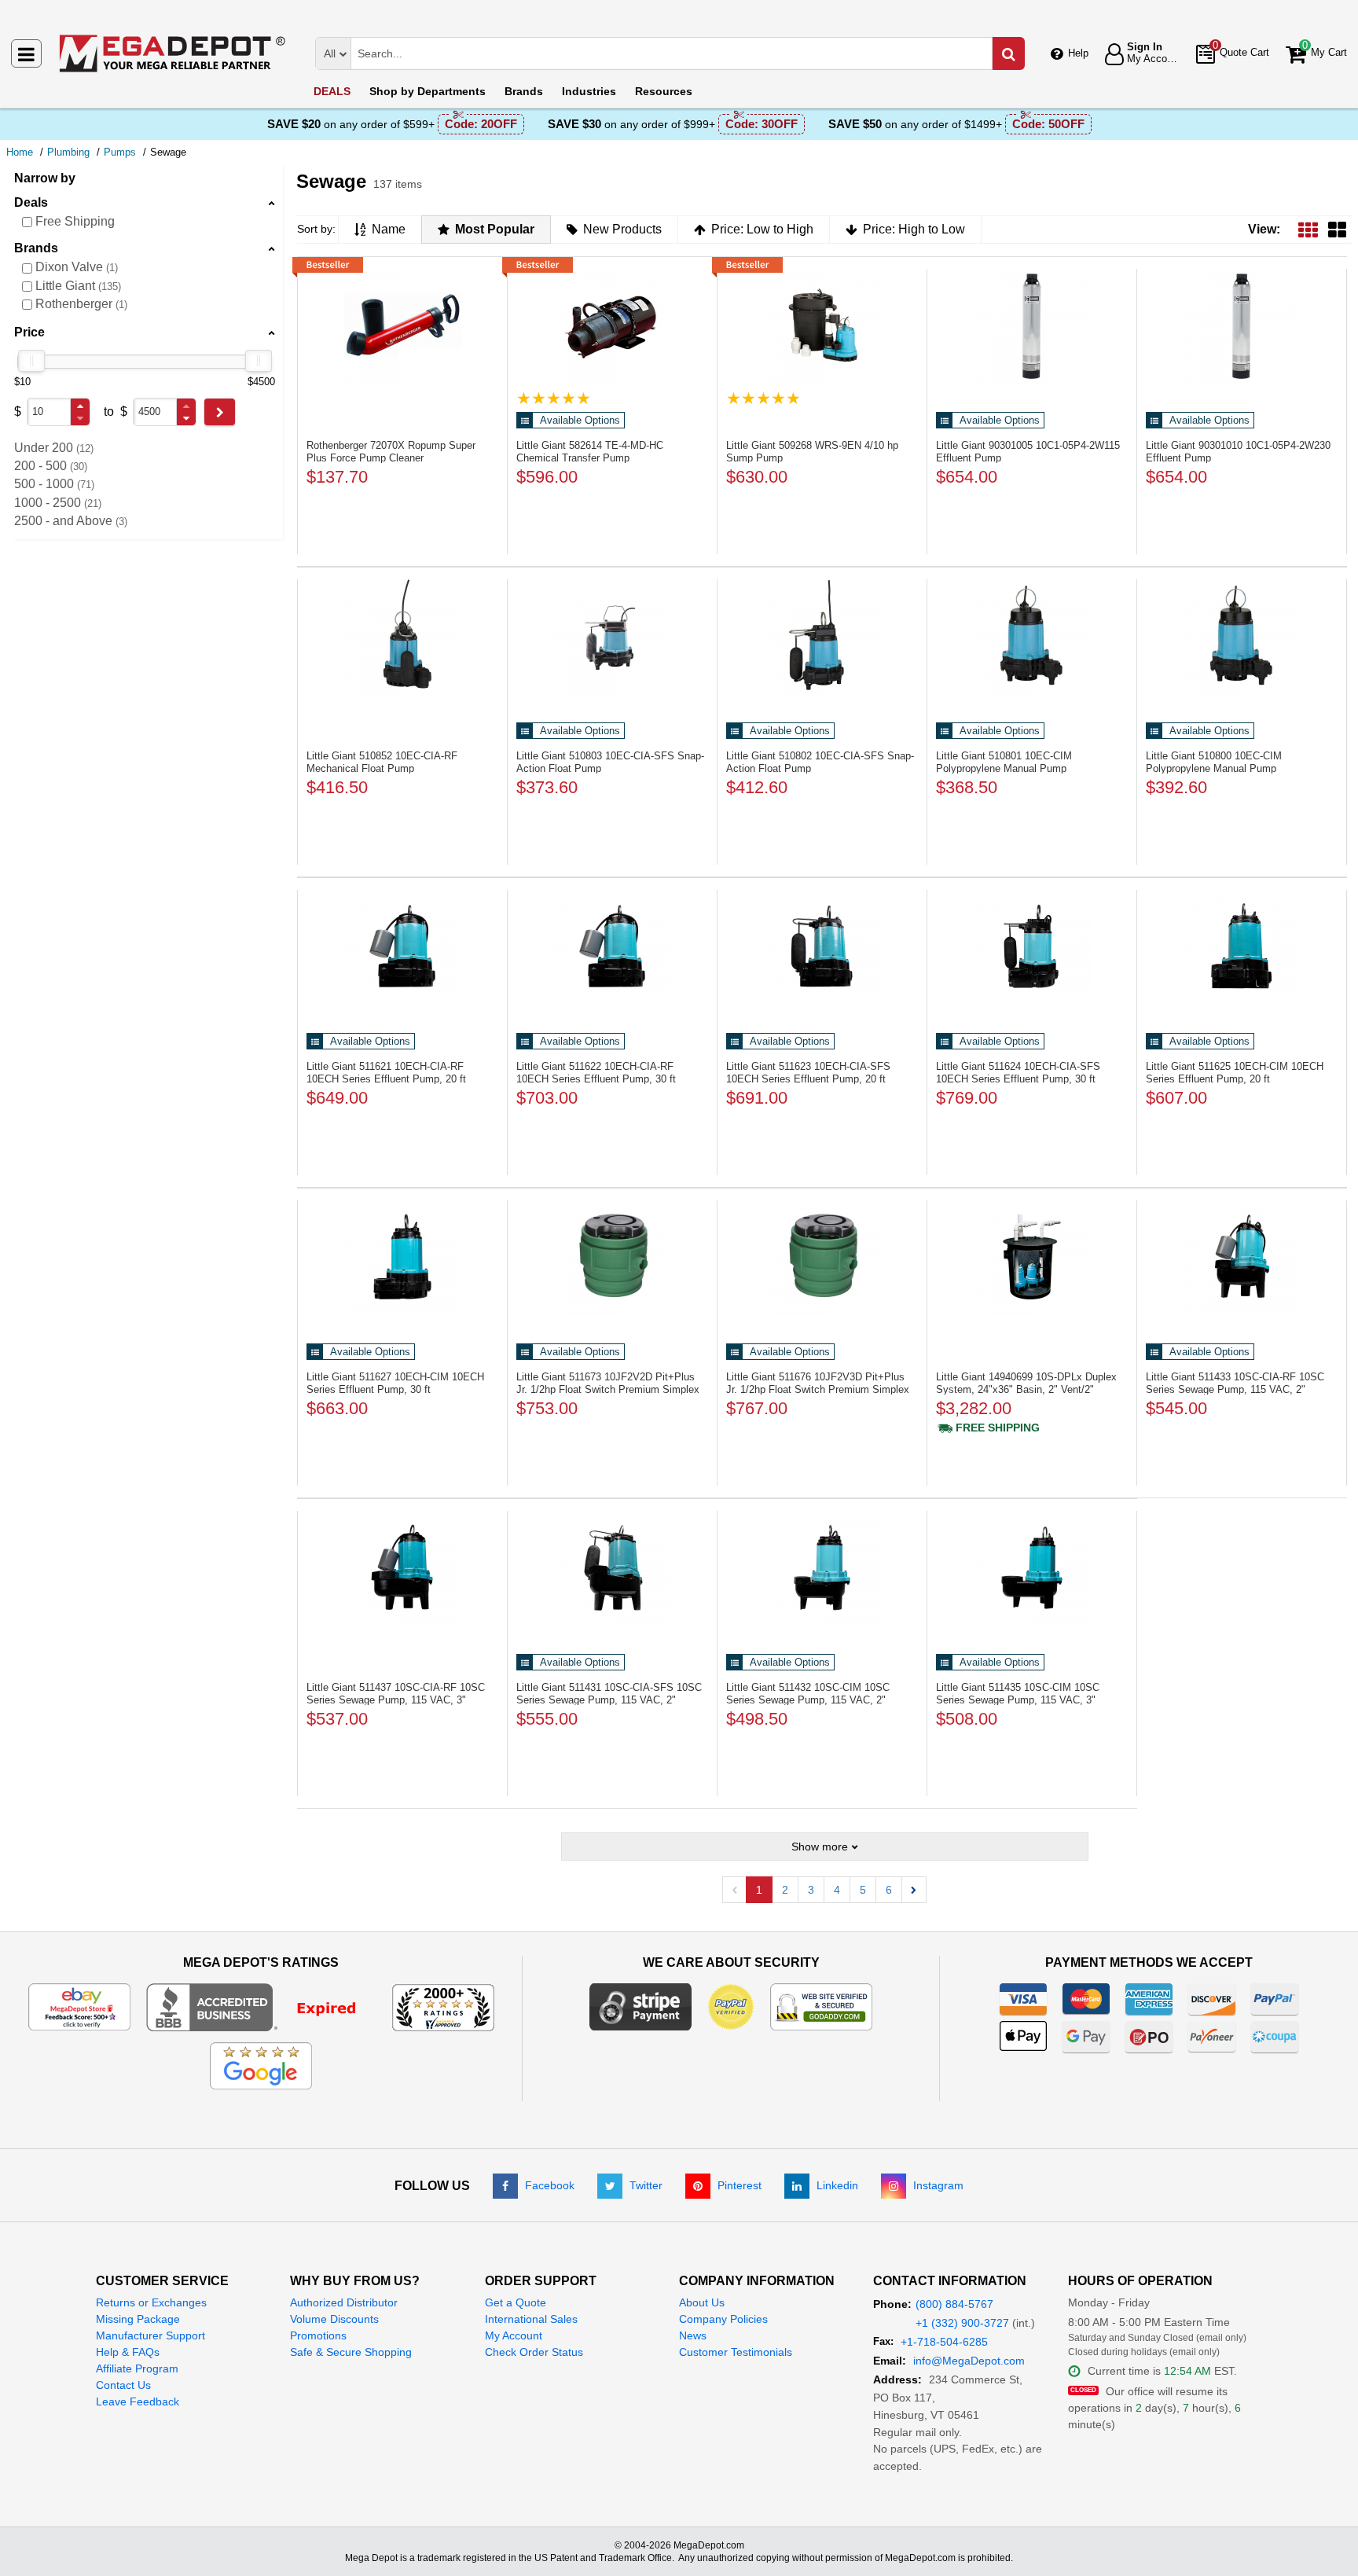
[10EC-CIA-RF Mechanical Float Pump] (402, 636)
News (693, 2335)
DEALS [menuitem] (332, 91)
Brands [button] (36, 248)
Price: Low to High (762, 229)
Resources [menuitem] (664, 91)
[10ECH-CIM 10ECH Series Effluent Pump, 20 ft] (1242, 946)
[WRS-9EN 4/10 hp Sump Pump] (822, 325)
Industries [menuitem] (589, 91)
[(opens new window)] (261, 2006)
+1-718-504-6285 (944, 2342)
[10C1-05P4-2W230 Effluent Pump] (1242, 325)
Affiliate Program (137, 2368)
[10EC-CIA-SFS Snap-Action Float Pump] (612, 636)
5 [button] (863, 1890)
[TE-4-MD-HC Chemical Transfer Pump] (612, 325)
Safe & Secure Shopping (351, 2352)
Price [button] (29, 332)
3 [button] (811, 1890)
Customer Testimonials (736, 2352)
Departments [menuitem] (428, 91)
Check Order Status (534, 2352)
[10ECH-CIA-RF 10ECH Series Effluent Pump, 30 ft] (612, 946)
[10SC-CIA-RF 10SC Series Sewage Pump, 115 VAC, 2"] (1242, 1257)
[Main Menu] (26, 53)
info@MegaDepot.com (969, 2361)
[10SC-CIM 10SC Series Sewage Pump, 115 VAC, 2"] (822, 1567)
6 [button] (889, 1890)
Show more (820, 1847)
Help (1078, 53)
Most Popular (495, 229)
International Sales (531, 2319)
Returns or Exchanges (151, 2302)
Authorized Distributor (344, 2302)
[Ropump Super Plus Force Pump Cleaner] (402, 325)
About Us (702, 2302)
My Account (514, 2335)
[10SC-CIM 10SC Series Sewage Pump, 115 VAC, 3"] (1032, 1567)
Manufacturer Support (150, 2335)
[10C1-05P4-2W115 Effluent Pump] (1032, 325)
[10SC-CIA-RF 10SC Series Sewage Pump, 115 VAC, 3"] (402, 1567)
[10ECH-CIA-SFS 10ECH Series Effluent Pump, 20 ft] (822, 946)
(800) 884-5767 (954, 2304)
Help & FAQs (128, 2352)
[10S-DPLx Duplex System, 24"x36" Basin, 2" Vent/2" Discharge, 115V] (1032, 1257)
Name (389, 229)
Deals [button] (31, 202)
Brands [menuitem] (524, 91)
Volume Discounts (334, 2319)
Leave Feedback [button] (138, 2401)
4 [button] (837, 1890)
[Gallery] (1337, 229)
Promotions (318, 2335)
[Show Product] (554, 398)
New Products (622, 229)
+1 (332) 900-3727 (962, 2323)
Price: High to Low (914, 229)
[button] (80, 406)
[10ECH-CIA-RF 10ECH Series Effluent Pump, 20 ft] (402, 946)
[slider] (31, 361)
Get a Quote (516, 2302)
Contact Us (123, 2385)
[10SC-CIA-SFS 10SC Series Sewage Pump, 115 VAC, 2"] (612, 1567)
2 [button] (785, 1890)
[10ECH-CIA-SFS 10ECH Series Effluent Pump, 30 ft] (1032, 946)
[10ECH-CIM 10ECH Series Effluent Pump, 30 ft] (402, 1257)
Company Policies (723, 2319)
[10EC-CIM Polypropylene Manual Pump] (1032, 636)
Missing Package (138, 2319)
